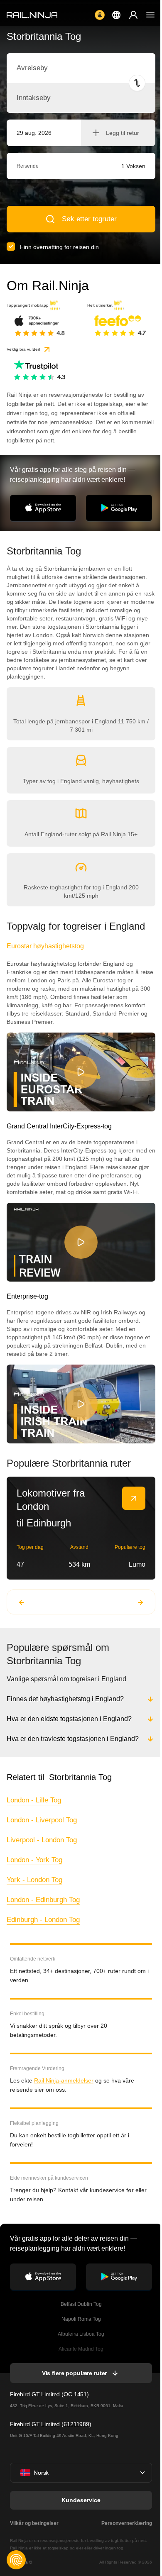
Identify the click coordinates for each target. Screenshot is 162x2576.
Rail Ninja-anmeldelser (64, 2080)
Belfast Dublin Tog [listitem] (80, 2304)
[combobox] (63, 68)
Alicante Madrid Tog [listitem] (80, 2349)
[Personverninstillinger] (16, 2560)
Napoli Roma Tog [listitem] (80, 2319)
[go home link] (32, 15)
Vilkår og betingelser (34, 2523)
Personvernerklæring (125, 2523)
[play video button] (81, 1072)
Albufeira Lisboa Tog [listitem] (80, 2334)
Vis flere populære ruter (74, 2373)
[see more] (134, 1498)
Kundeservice (80, 2500)
